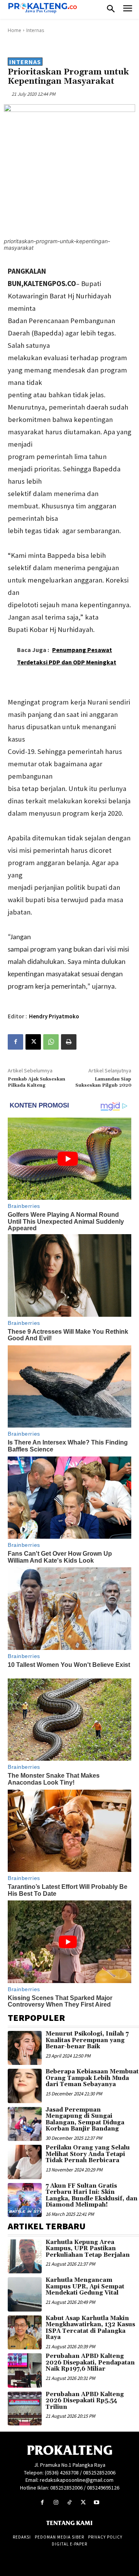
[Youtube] (97, 2502)
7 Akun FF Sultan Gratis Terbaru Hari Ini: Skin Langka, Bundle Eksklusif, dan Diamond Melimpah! (92, 2196)
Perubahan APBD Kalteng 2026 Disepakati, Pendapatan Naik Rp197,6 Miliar (90, 2363)
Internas (35, 30)
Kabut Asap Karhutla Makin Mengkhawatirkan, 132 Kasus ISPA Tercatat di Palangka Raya (90, 2328)
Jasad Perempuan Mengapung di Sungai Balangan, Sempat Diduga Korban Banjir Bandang (85, 2120)
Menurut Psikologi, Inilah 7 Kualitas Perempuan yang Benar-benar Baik (87, 2040)
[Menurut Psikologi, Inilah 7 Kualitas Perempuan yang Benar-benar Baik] (25, 2048)
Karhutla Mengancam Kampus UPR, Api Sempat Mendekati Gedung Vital (85, 2286)
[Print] (69, 1042)
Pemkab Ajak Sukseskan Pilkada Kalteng (36, 1082)
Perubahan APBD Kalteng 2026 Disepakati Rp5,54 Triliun (85, 2401)
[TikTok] (69, 2502)
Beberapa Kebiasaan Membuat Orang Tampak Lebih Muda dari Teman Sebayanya (92, 2078)
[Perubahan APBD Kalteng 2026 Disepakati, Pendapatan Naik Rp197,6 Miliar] (25, 2370)
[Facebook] (15, 1042)
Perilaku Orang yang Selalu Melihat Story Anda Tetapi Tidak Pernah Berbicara (88, 2154)
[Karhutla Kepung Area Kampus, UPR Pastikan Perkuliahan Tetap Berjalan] (25, 2256)
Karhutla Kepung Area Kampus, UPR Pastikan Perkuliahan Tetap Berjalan (88, 2249)
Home (14, 30)
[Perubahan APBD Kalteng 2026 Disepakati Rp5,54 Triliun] (25, 2408)
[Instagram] (56, 2502)
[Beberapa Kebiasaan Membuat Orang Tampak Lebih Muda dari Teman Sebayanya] (25, 2086)
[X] (33, 1042)
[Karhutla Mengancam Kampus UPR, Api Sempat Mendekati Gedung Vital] (25, 2294)
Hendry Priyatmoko (54, 1016)
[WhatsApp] (51, 1042)
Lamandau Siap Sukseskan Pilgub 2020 (103, 1082)
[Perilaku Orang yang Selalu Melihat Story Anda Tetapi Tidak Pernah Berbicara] (25, 2162)
